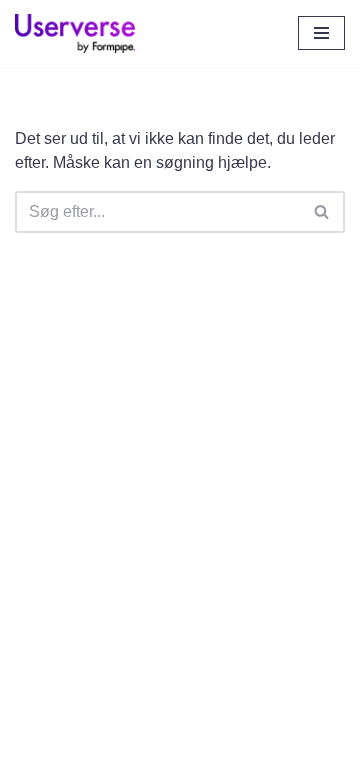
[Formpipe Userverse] (75, 33)
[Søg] (322, 212)
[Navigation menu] (321, 33)
